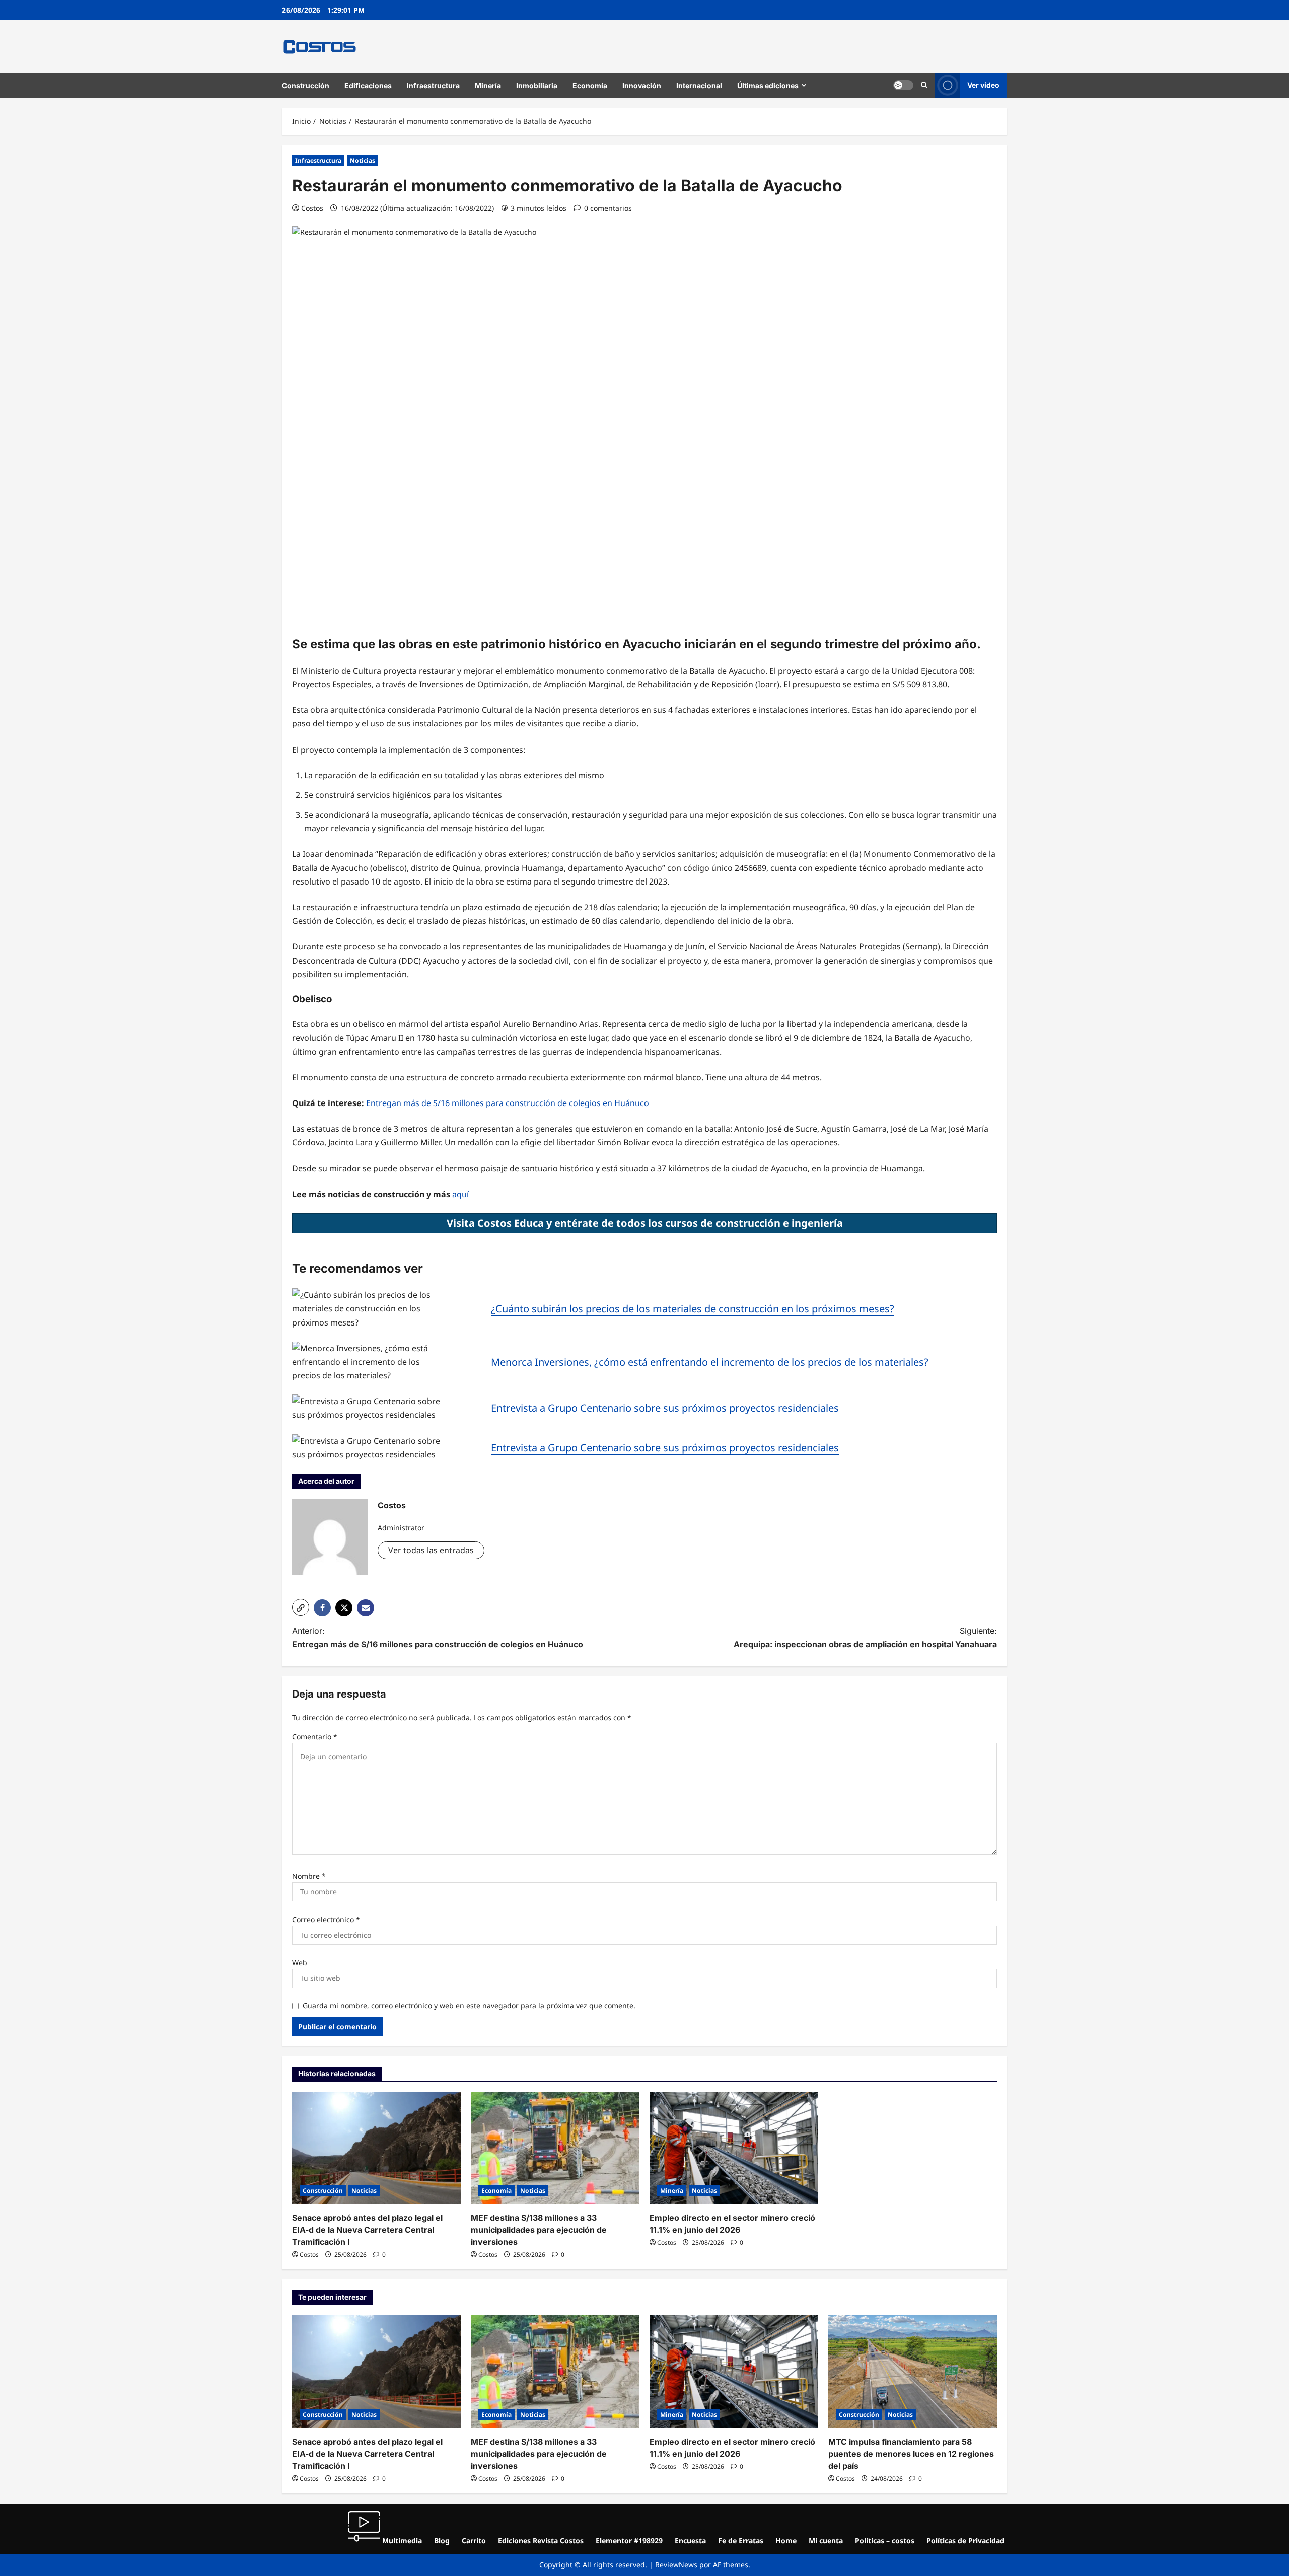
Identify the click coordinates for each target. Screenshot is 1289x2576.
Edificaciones (368, 85)
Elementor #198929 (629, 2541)
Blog (442, 2541)
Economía (590, 85)
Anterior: (438, 1637)
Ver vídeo (983, 85)
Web (300, 1963)
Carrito (474, 2541)
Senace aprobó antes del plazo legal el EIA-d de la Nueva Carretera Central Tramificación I (367, 2230)
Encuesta (690, 2541)
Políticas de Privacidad (965, 2541)
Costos (312, 208)
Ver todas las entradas (431, 1550)
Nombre (309, 1876)
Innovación (642, 85)
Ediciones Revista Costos (541, 2541)
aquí (460, 1194)
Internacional (699, 85)
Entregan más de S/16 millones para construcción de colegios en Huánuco (508, 1103)
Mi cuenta (826, 2541)
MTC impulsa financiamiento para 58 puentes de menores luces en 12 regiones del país (911, 2454)
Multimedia (401, 2541)
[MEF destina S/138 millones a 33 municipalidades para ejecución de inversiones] (555, 2148)
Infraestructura (433, 85)
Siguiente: (865, 1637)
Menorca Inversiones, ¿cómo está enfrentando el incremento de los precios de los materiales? (710, 1362)
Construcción (306, 85)
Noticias (363, 160)
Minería (488, 85)
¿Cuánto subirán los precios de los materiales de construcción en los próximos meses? (693, 1309)
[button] (924, 85)
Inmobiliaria (537, 85)
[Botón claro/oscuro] (903, 85)
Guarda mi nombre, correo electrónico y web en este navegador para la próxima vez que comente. (469, 2005)
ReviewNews (676, 2565)
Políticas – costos (885, 2541)
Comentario (315, 1737)
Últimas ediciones (768, 85)
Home (786, 2541)
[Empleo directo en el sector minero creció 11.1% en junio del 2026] (734, 2148)
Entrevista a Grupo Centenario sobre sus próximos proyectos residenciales (665, 1408)
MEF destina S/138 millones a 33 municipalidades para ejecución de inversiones (539, 2230)
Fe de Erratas (741, 2541)
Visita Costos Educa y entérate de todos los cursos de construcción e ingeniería (645, 1223)
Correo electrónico (326, 1919)
